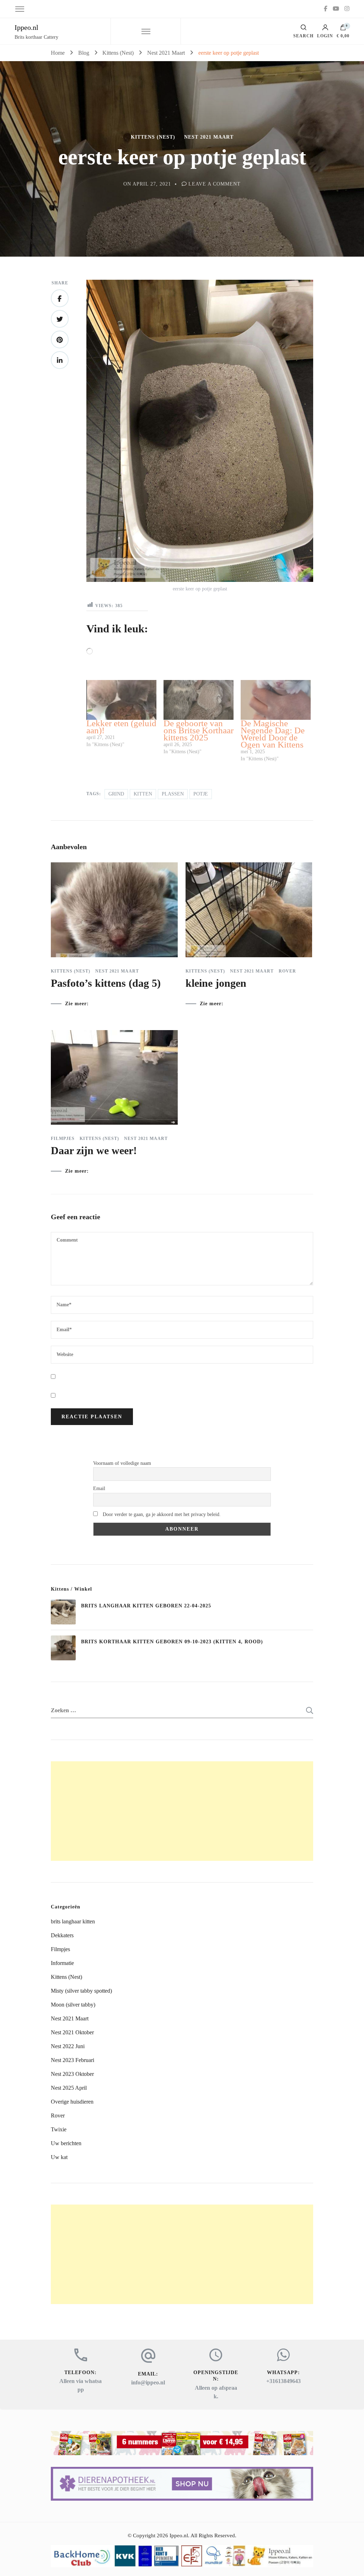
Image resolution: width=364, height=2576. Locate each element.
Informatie (62, 1963)
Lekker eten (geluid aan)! (121, 727)
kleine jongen (216, 983)
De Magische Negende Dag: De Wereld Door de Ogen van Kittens (273, 734)
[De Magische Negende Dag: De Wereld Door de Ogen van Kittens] (276, 700)
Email (99, 1488)
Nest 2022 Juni (68, 2046)
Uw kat (59, 2157)
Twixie (59, 2129)
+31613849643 (283, 2381)
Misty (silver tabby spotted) (81, 1991)
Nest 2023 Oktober (72, 2074)
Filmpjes (63, 1139)
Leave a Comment (215, 184)
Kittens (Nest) (153, 137)
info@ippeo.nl (148, 2382)
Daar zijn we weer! (94, 1150)
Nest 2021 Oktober (72, 2032)
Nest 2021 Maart (209, 137)
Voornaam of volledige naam (122, 1463)
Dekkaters (62, 1935)
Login (325, 36)
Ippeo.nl (26, 27)
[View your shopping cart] (343, 29)
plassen (173, 794)
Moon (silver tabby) (73, 2005)
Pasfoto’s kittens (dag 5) (106, 983)
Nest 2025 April (69, 2088)
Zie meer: (77, 1004)
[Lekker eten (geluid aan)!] (121, 700)
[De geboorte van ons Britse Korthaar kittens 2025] (199, 700)
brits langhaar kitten (73, 1921)
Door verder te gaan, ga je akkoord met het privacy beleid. (161, 1514)
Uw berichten (66, 2143)
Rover (287, 971)
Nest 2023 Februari (73, 2060)
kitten (143, 794)
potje (201, 794)
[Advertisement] (182, 1811)
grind (116, 794)
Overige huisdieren (72, 2102)
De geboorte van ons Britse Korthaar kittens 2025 (199, 730)
